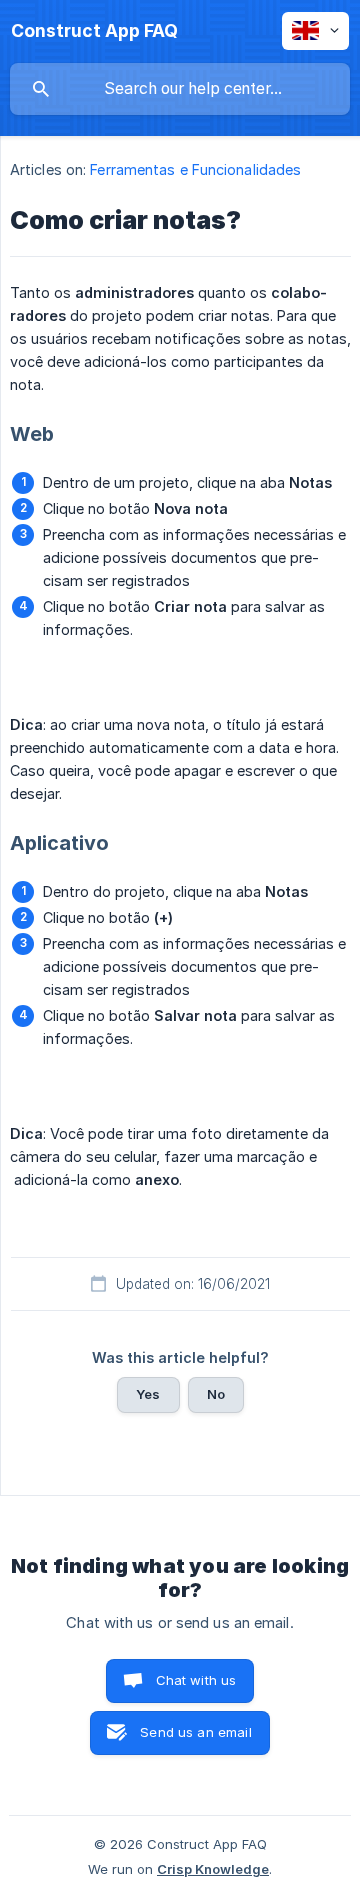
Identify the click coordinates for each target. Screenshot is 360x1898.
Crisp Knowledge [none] (213, 1869)
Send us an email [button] (195, 1732)
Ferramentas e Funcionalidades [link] (195, 169)
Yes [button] (148, 1394)
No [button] (216, 1394)
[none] (94, 31)
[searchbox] (180, 89)
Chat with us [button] (196, 1680)
